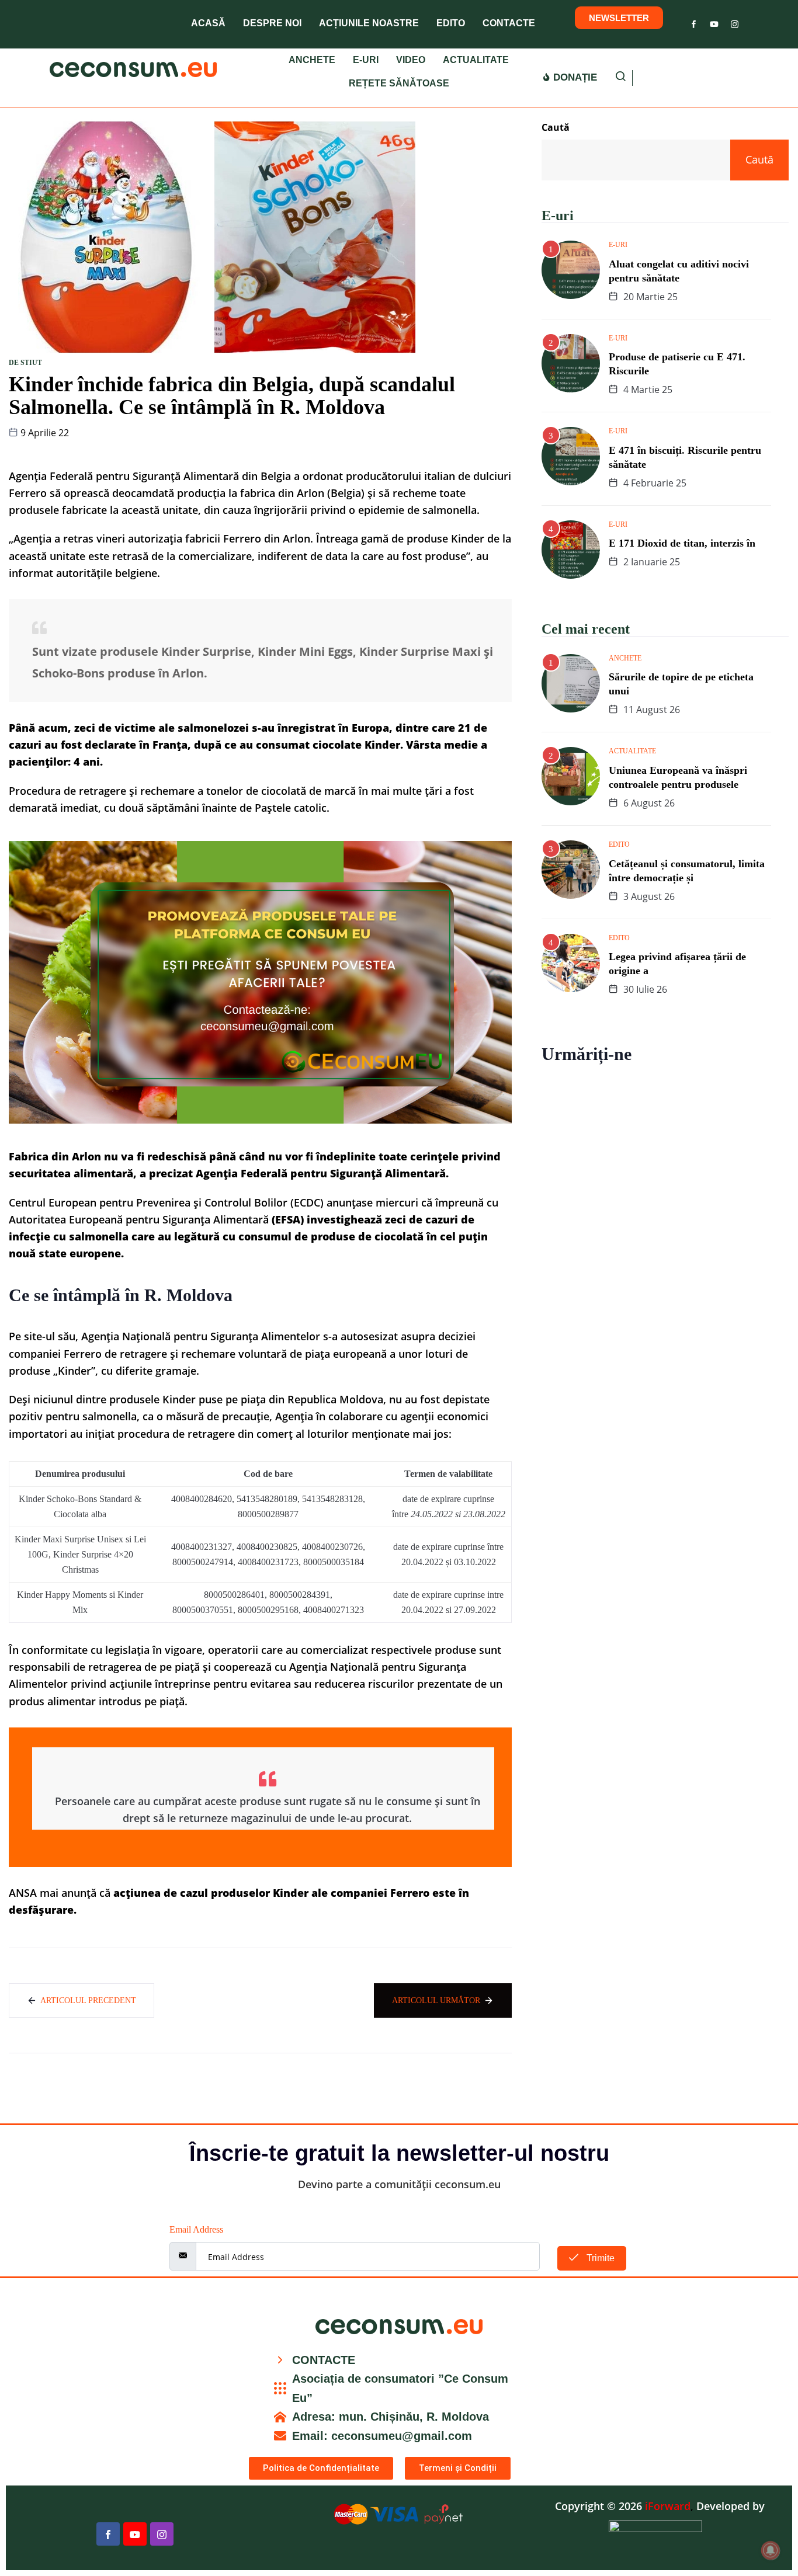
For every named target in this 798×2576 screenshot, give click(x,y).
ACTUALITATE (476, 60)
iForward (668, 2506)
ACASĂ (208, 23)
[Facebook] (694, 22)
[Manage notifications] (771, 2550)
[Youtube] (714, 22)
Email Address (196, 2229)
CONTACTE (509, 23)
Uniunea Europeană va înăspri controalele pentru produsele (678, 777)
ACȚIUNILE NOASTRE (369, 23)
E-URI (366, 60)
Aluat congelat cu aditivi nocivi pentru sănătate (679, 271)
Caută (556, 127)
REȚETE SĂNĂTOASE (399, 83)
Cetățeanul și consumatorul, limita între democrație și (687, 871)
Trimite (599, 2258)
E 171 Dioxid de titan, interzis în (682, 543)
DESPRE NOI (272, 23)
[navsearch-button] (621, 78)
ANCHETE (312, 60)
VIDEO (411, 60)
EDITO (451, 23)
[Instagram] (735, 22)
